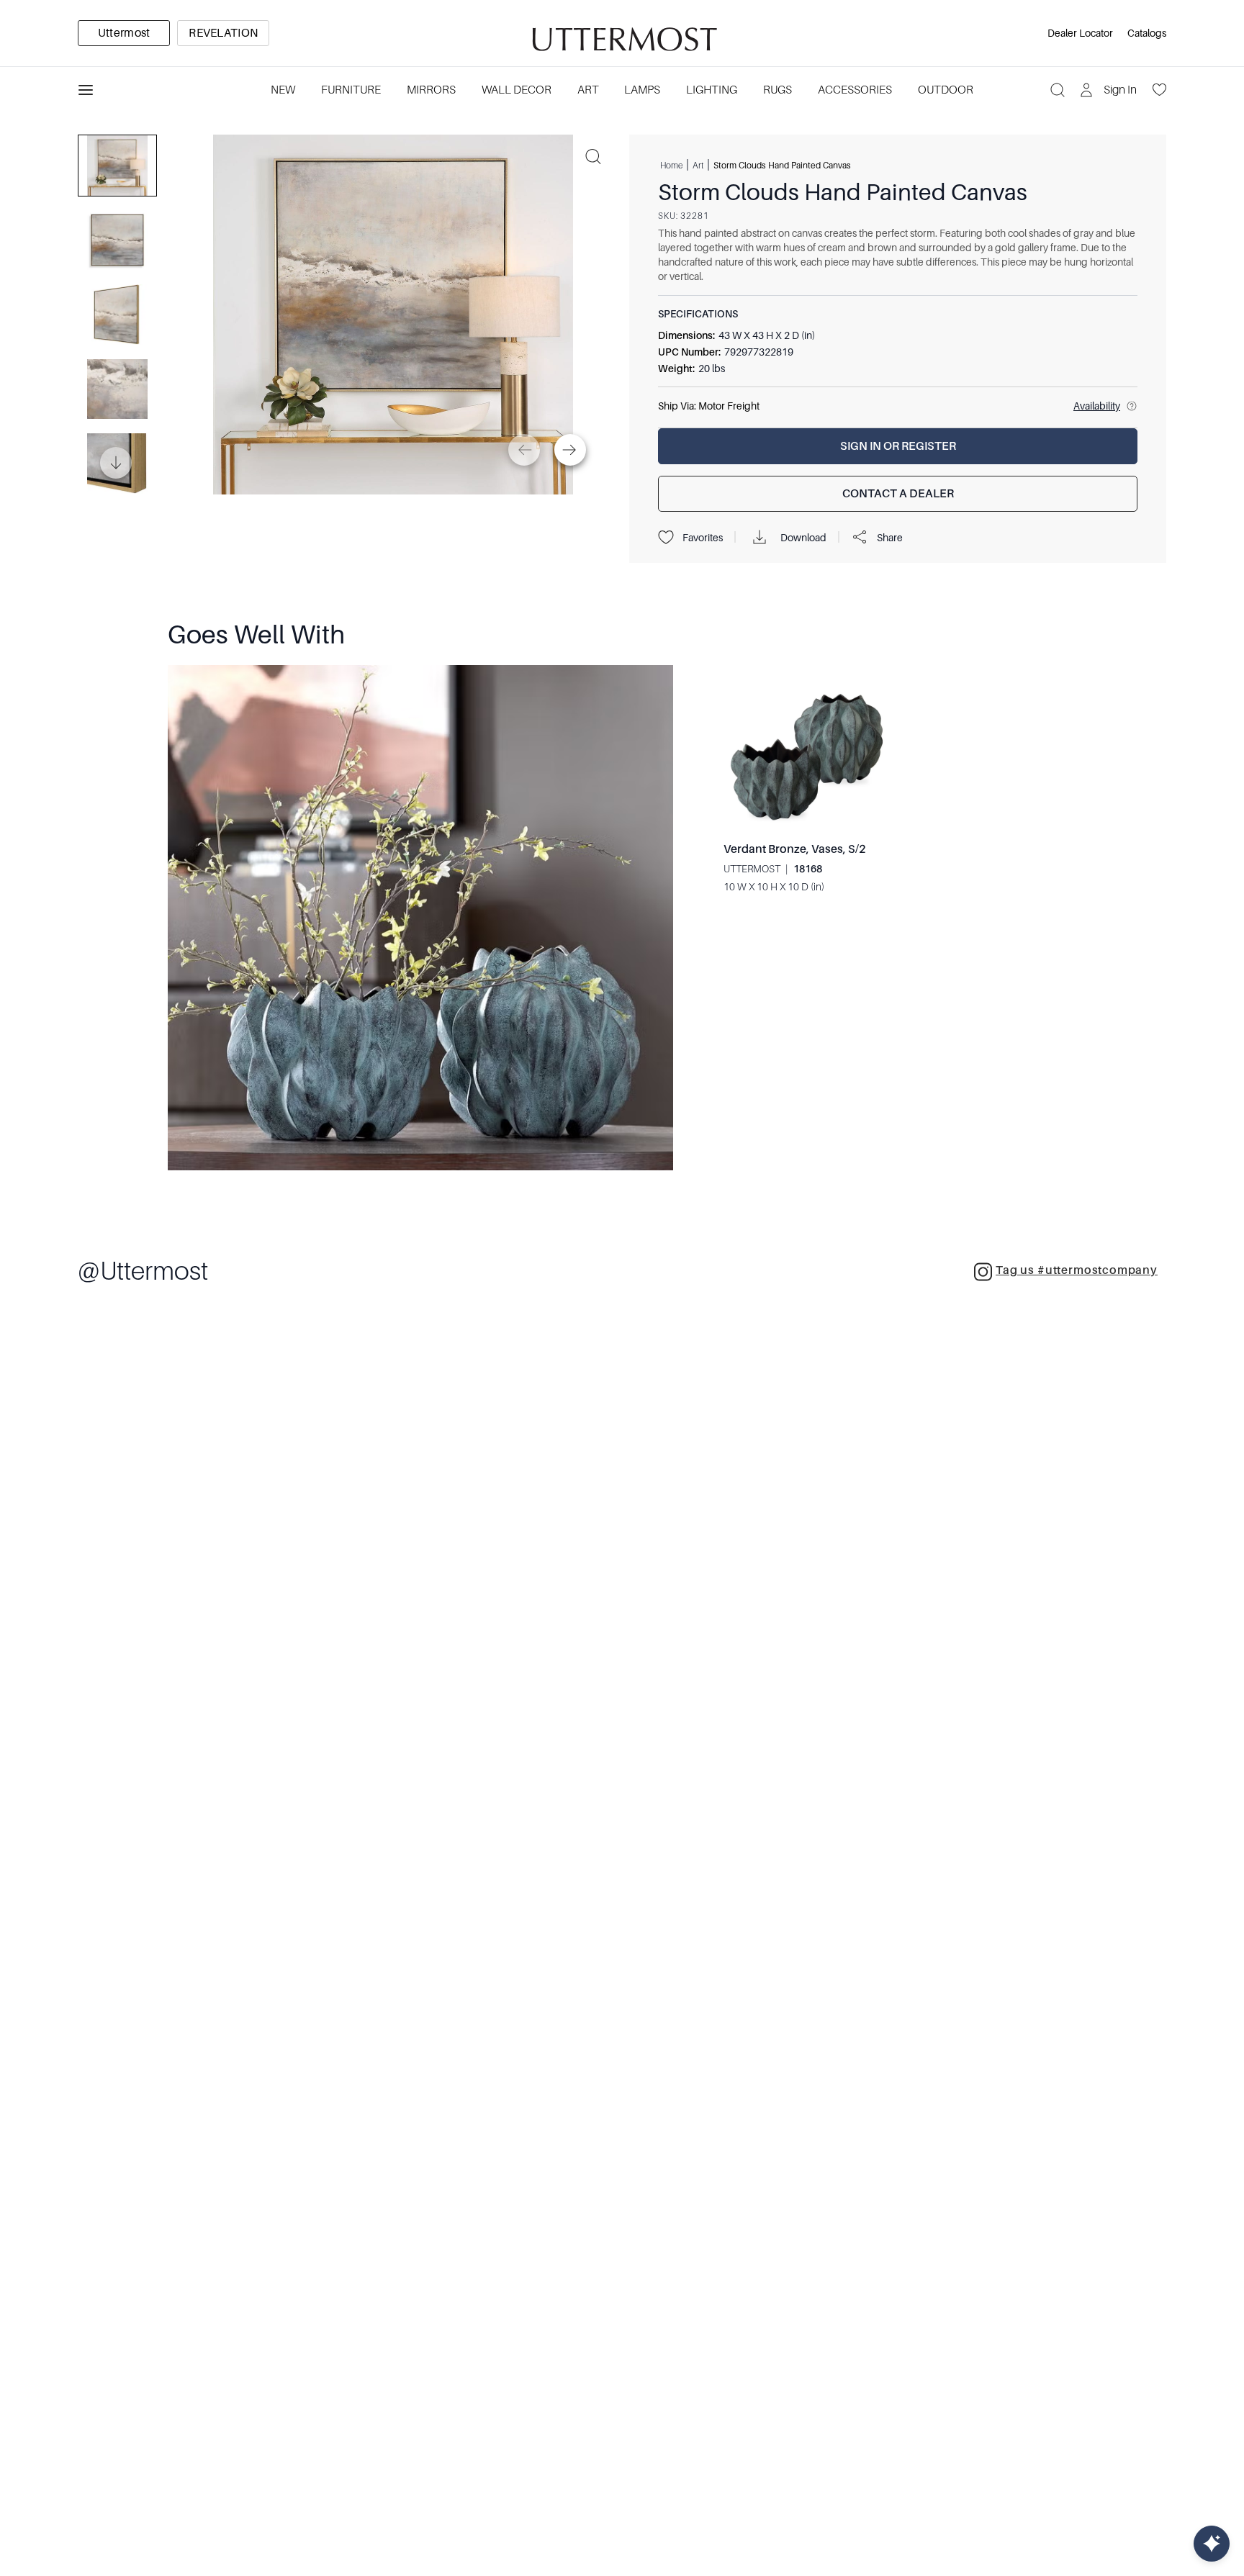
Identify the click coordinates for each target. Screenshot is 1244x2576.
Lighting (712, 90)
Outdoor (946, 90)
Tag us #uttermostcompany (1077, 1270)
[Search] (1058, 90)
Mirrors (431, 90)
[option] (124, 33)
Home (671, 165)
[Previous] (524, 450)
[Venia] (622, 33)
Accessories (855, 90)
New (283, 90)
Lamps (642, 90)
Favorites (703, 538)
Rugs (777, 90)
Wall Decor (517, 90)
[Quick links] (1212, 2544)
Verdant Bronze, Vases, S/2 (795, 849)
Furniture (351, 90)
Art (588, 90)
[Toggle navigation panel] (86, 90)
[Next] (570, 450)
